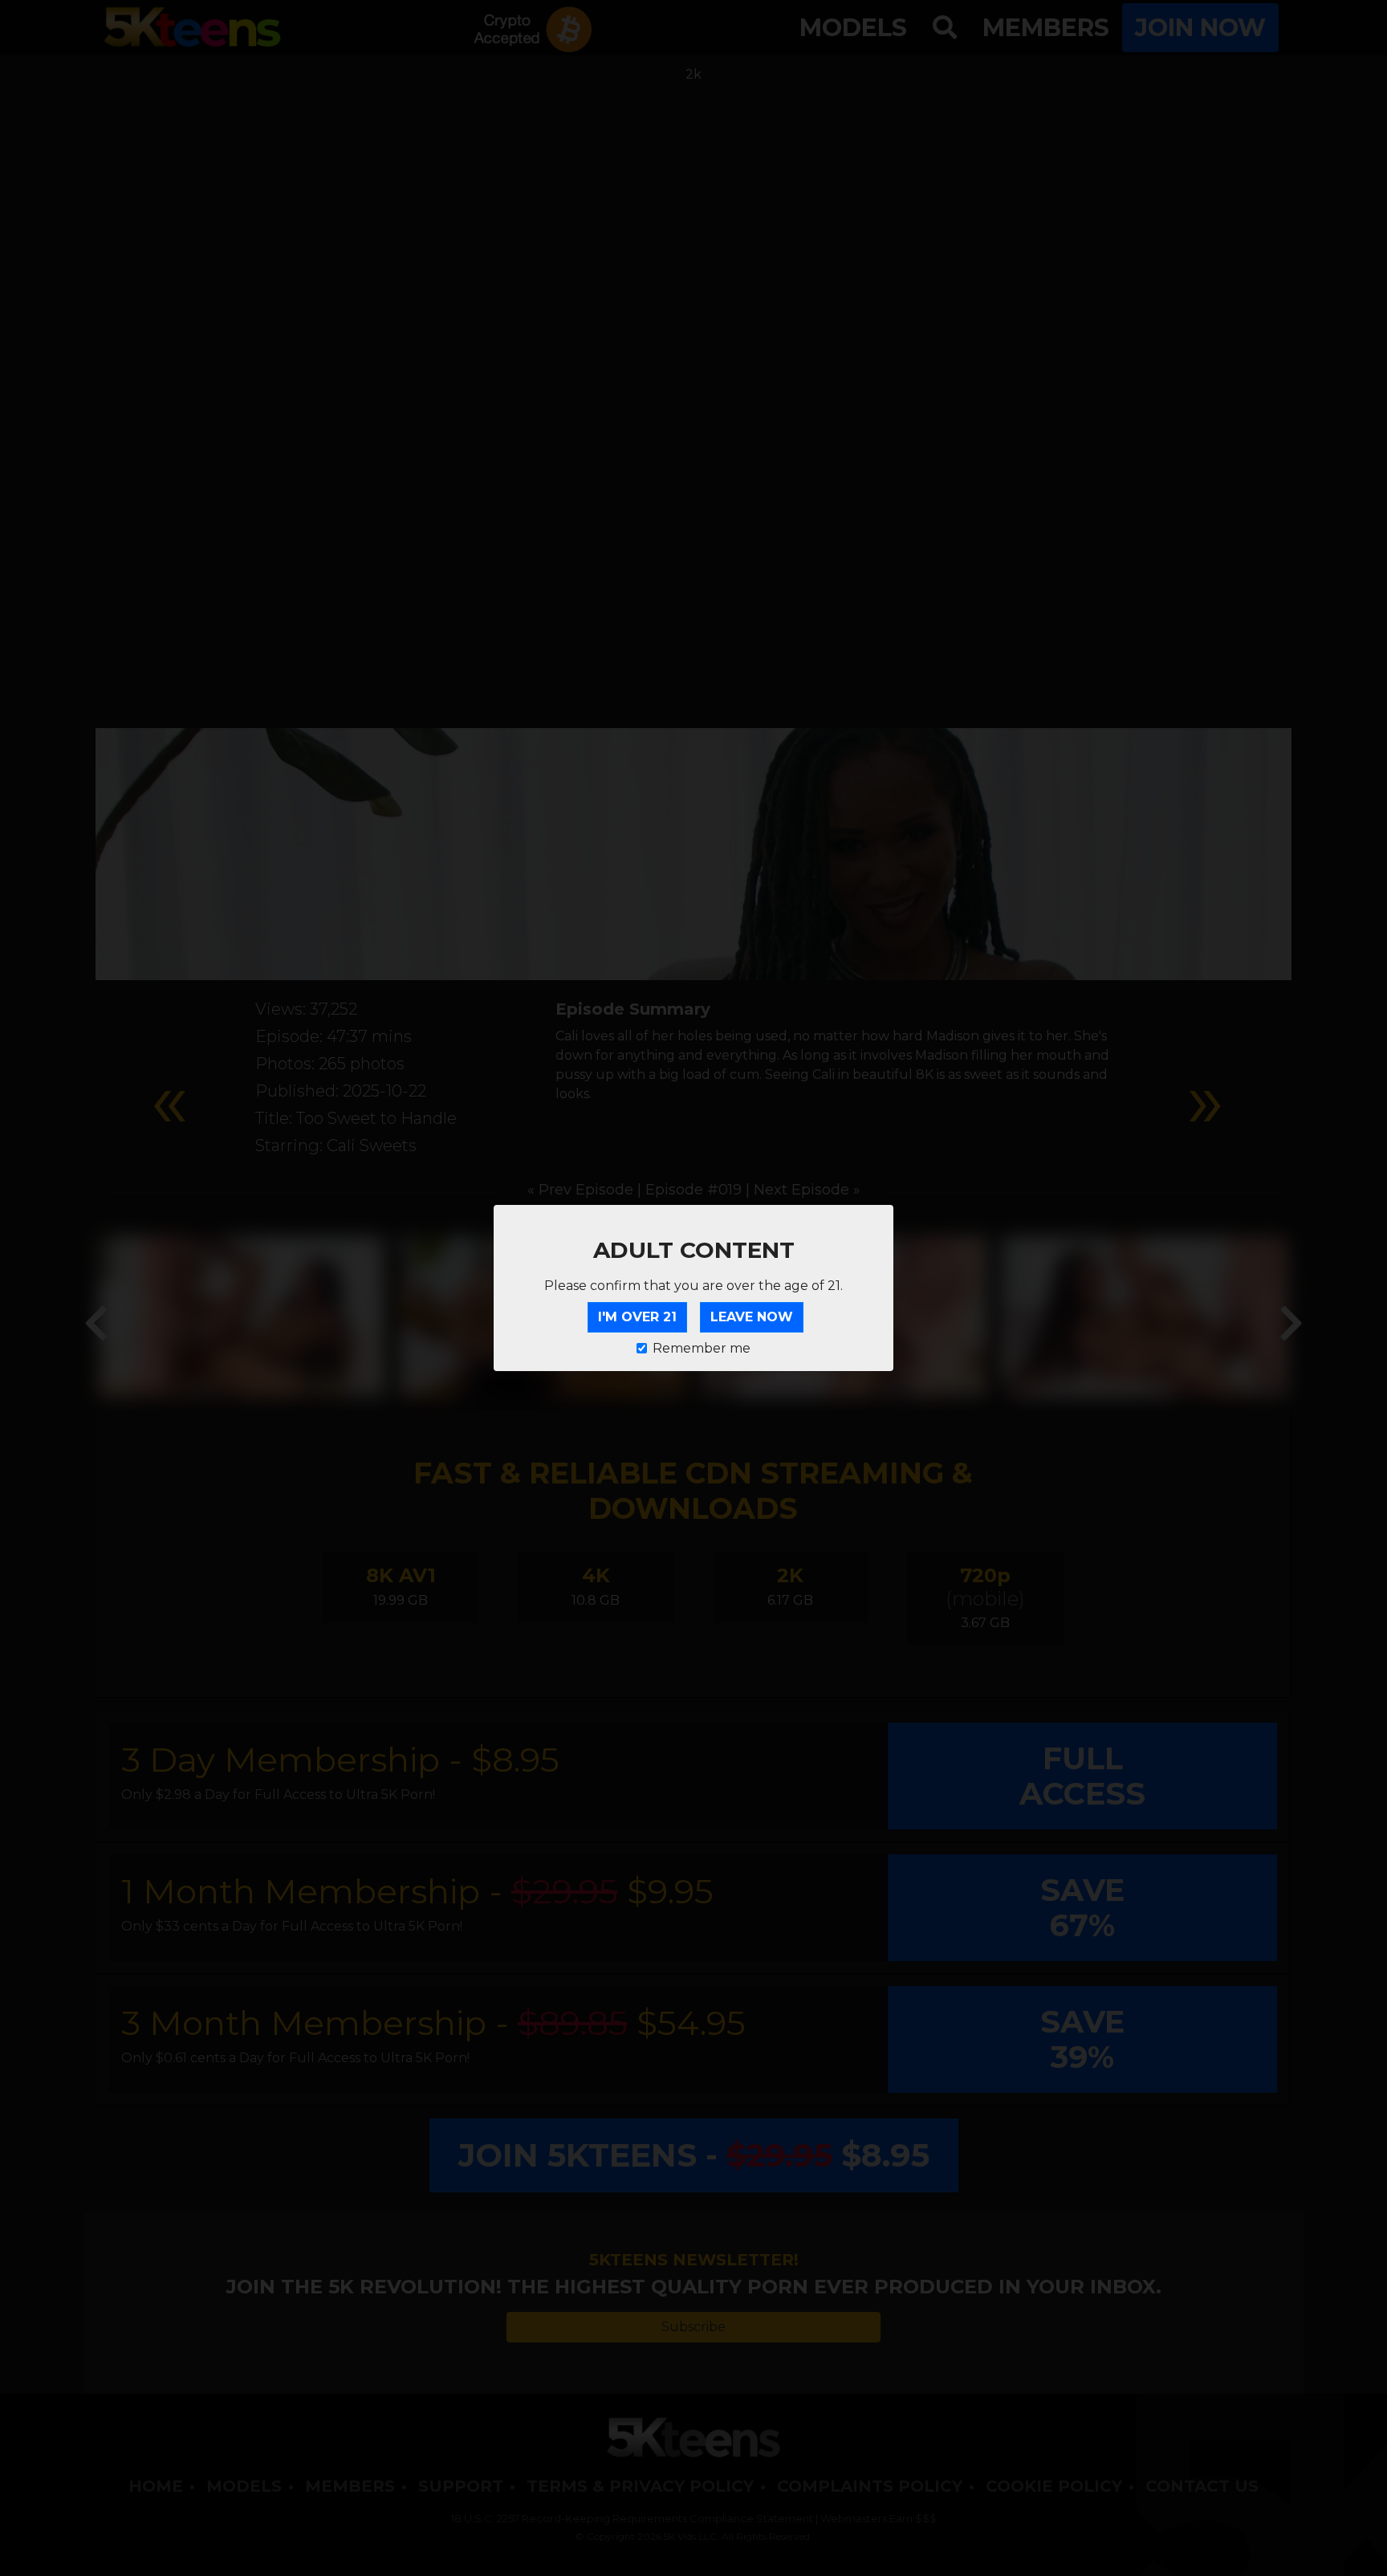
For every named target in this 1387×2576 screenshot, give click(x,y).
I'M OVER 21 (637, 1317)
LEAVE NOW (752, 1317)
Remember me (702, 1348)
